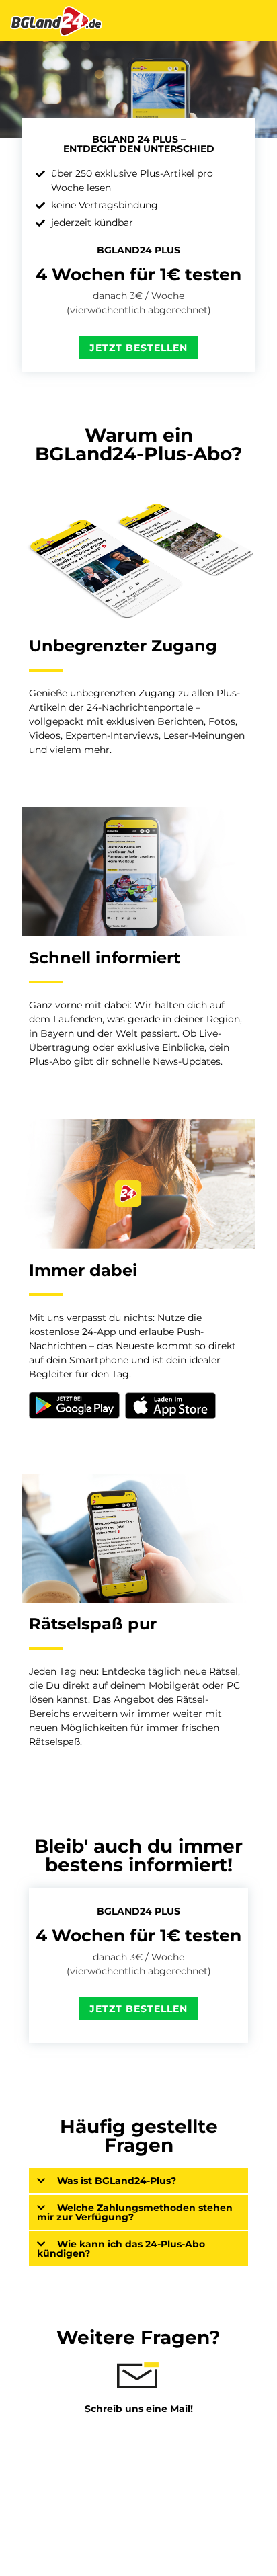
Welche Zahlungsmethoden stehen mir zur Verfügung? (135, 2212)
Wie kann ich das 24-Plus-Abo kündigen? (121, 2249)
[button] (138, 2181)
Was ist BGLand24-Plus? (117, 2181)
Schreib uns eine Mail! (139, 2409)
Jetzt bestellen (138, 348)
